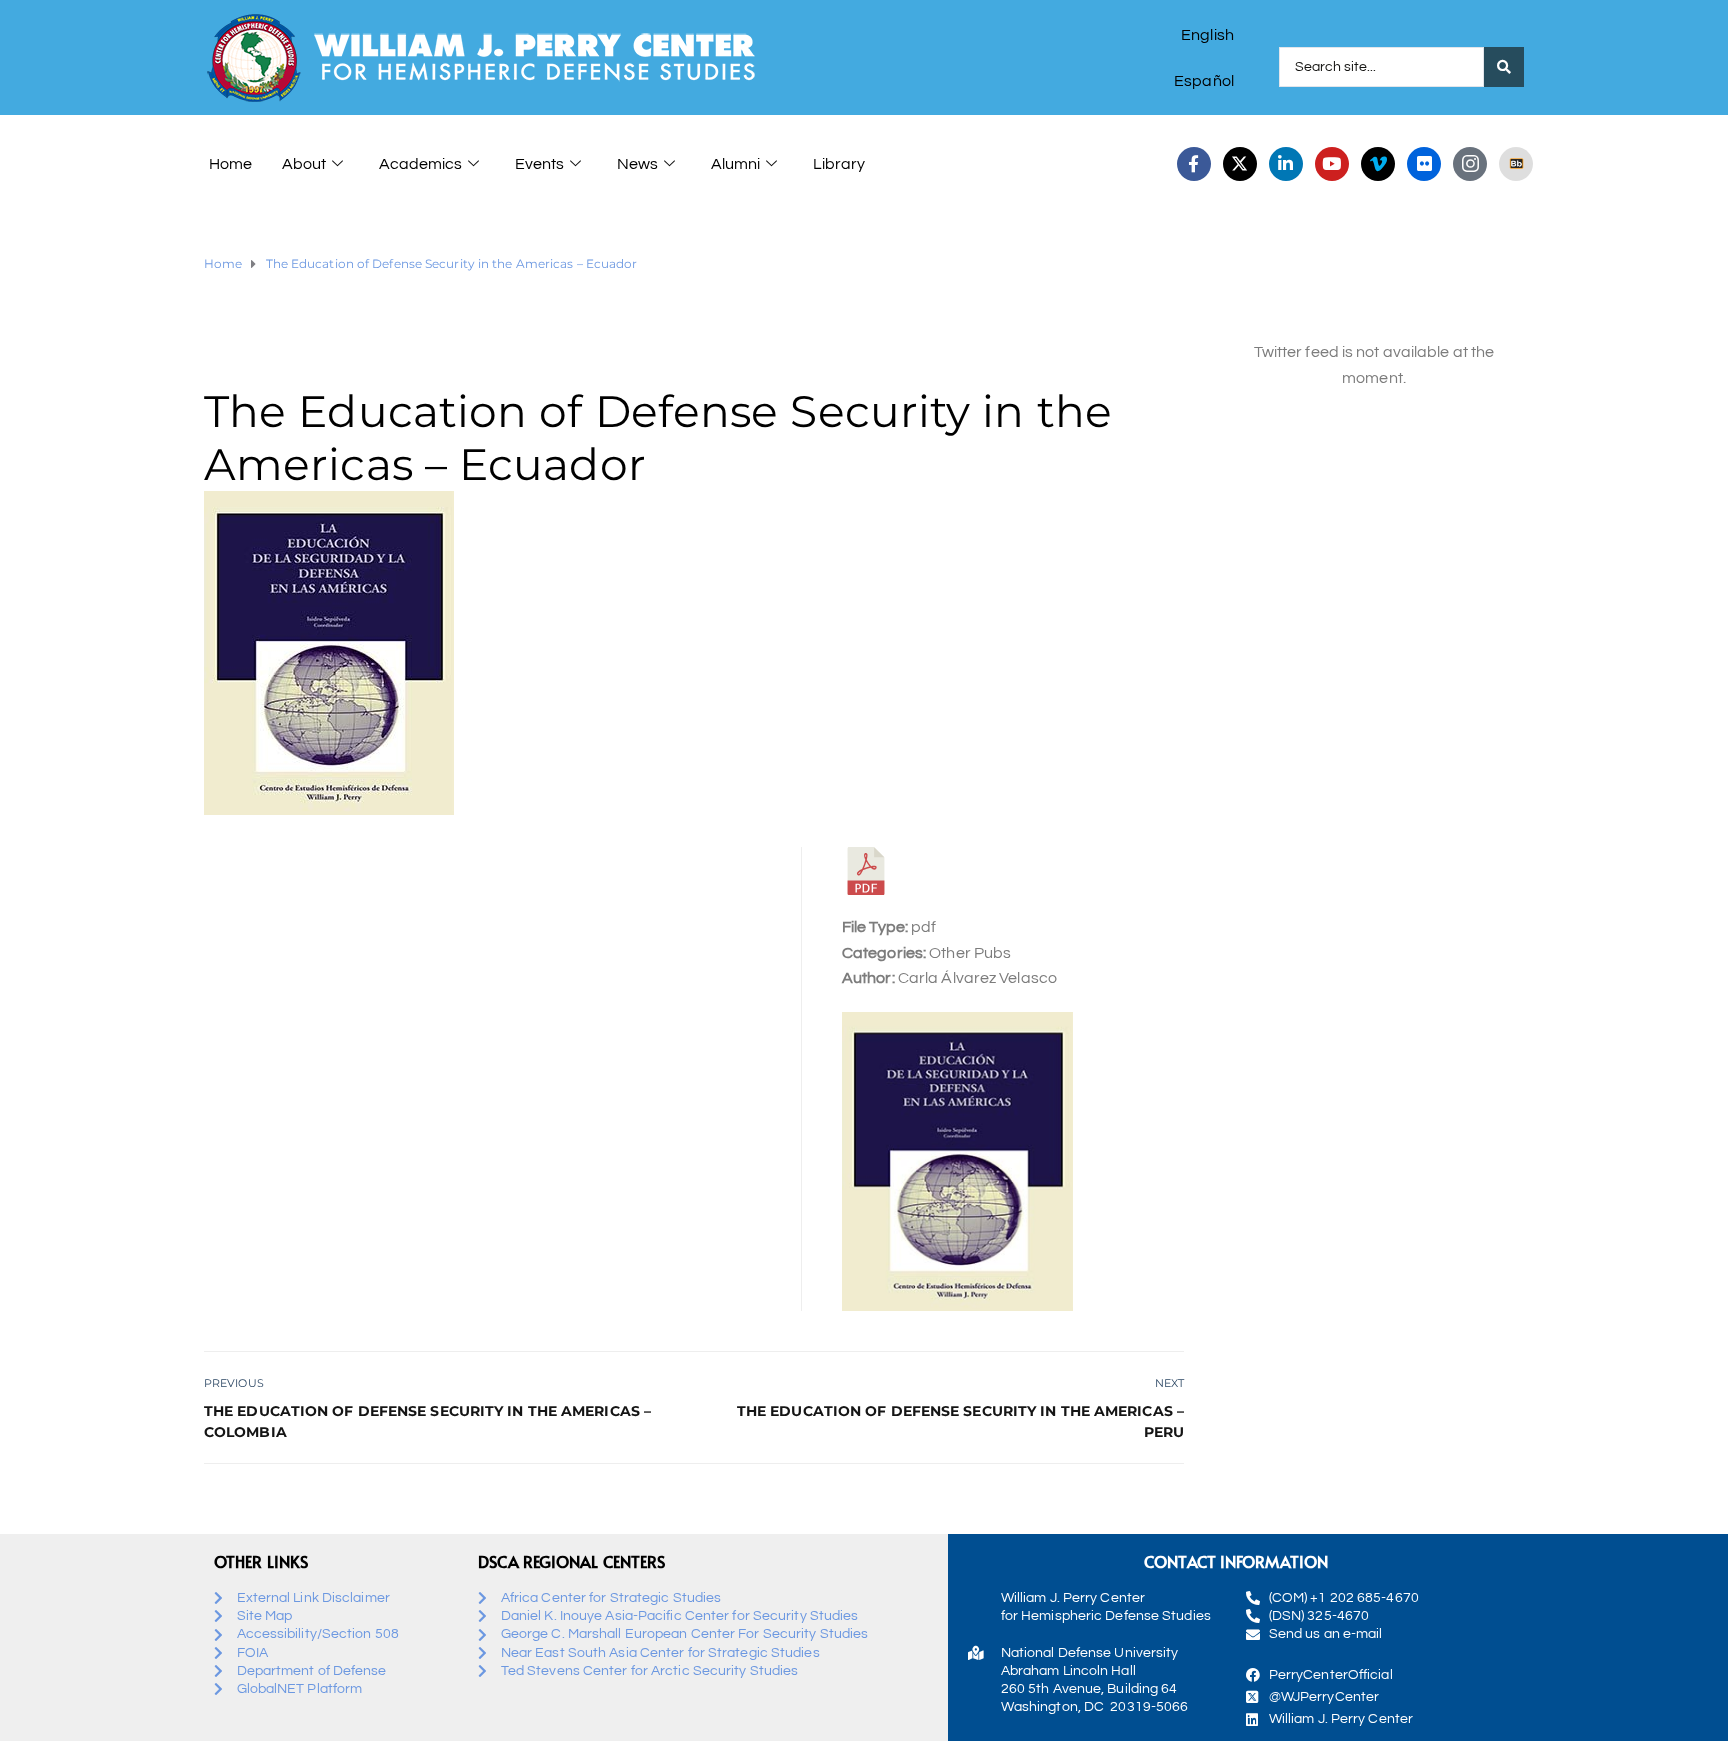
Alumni (735, 164)
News (637, 164)
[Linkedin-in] (1286, 164)
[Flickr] (1424, 164)
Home (230, 164)
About (304, 164)
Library (839, 164)
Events (539, 164)
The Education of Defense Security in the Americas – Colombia (427, 1421)
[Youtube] (1332, 164)
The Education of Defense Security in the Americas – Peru (960, 1421)
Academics (420, 164)
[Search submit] (1504, 67)
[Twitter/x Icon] (1240, 164)
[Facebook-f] (1194, 164)
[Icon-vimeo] (1378, 164)
